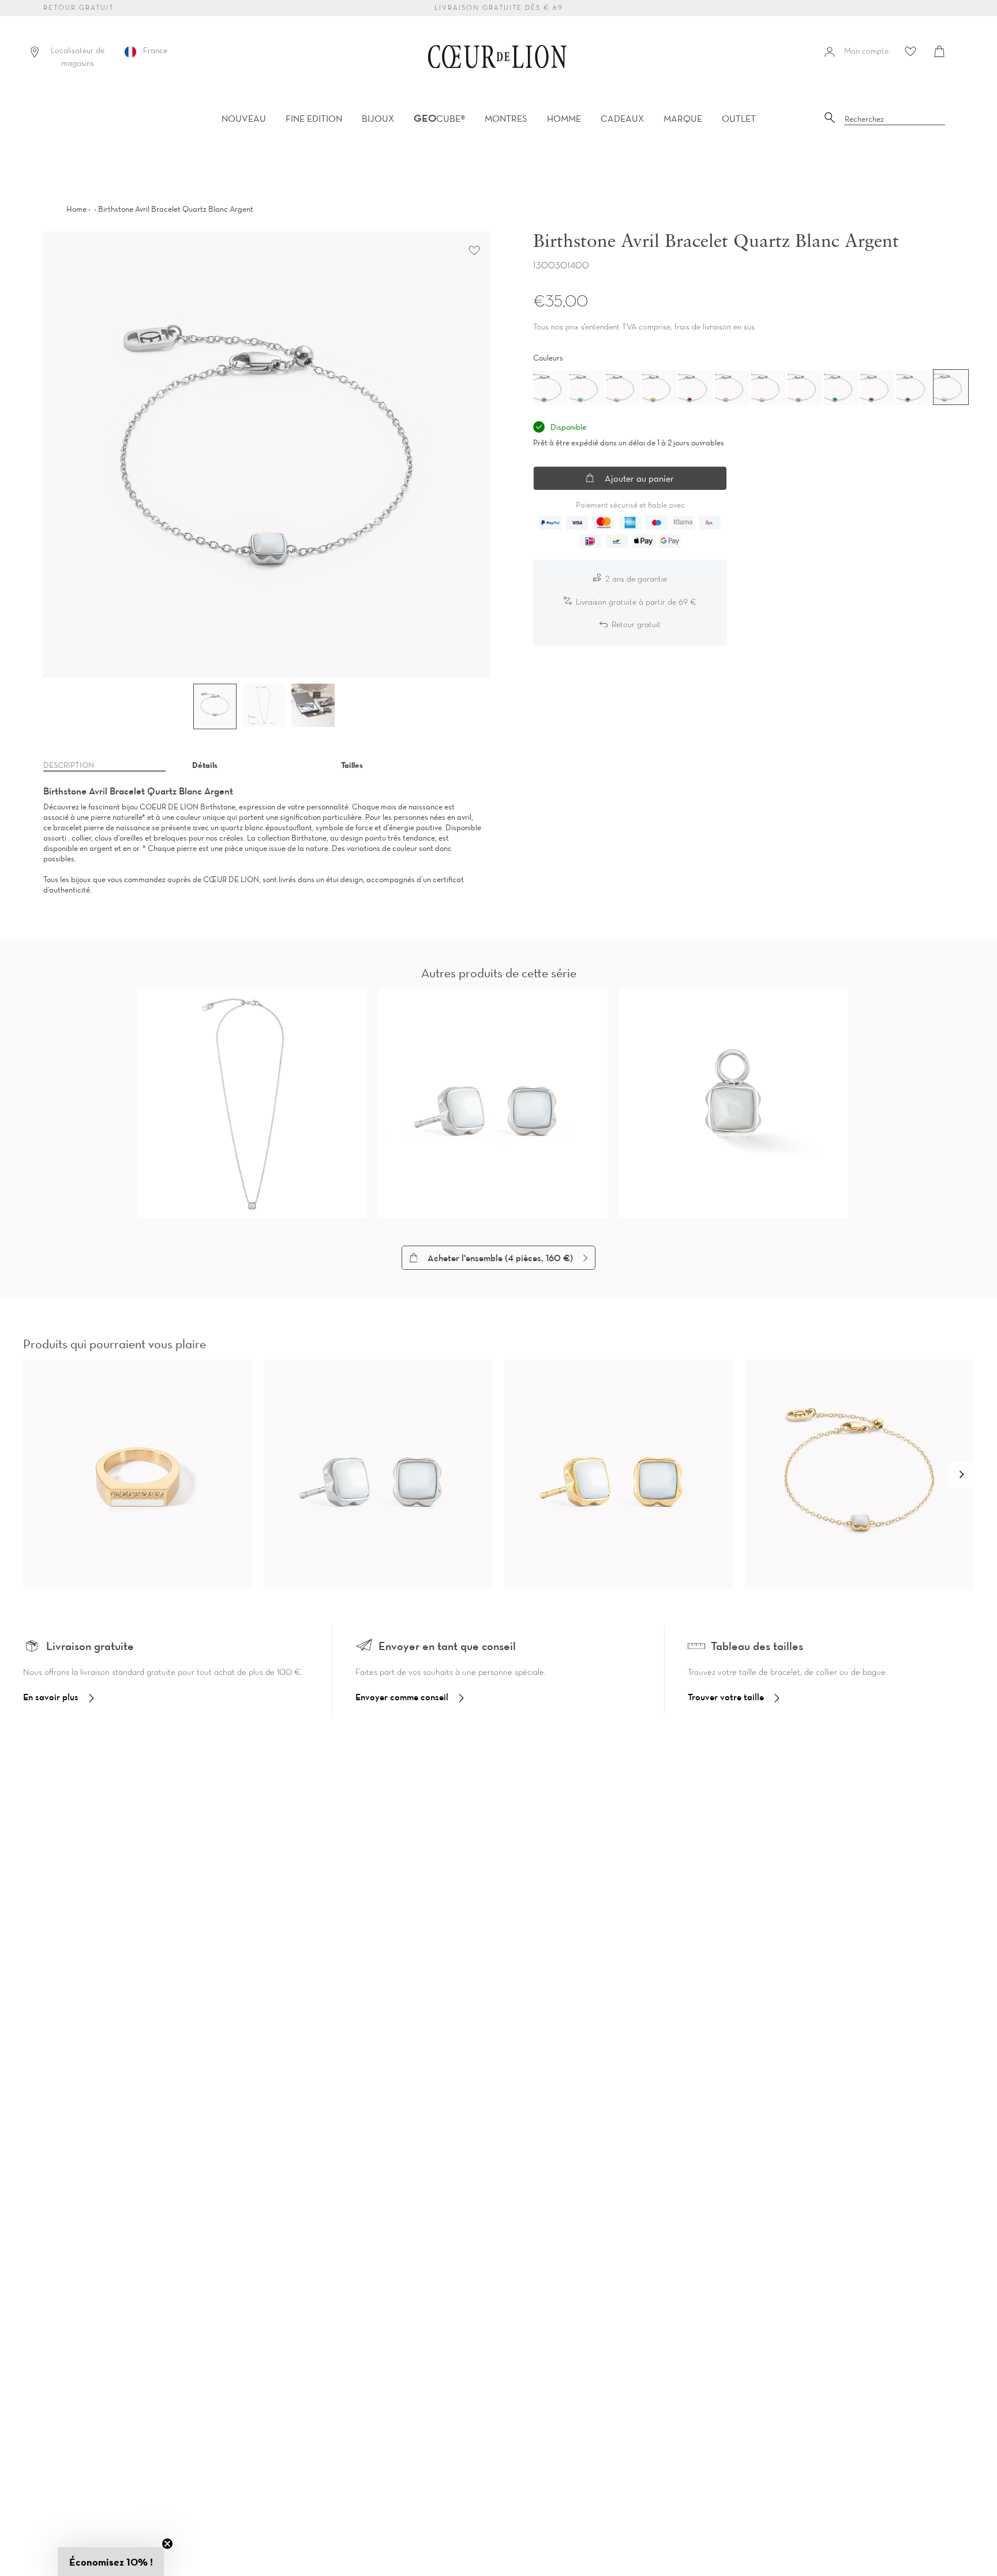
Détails (205, 765)
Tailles (352, 765)
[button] (961, 1475)
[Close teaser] (167, 2544)
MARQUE (683, 118)
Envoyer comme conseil (402, 1697)
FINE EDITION (314, 118)
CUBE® (439, 118)
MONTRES (506, 118)
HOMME (564, 118)
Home (76, 209)
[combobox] (895, 119)
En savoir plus (51, 1697)
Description (69, 765)
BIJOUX (378, 118)
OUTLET (739, 118)
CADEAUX (622, 118)
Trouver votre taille (726, 1697)
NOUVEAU (244, 118)
